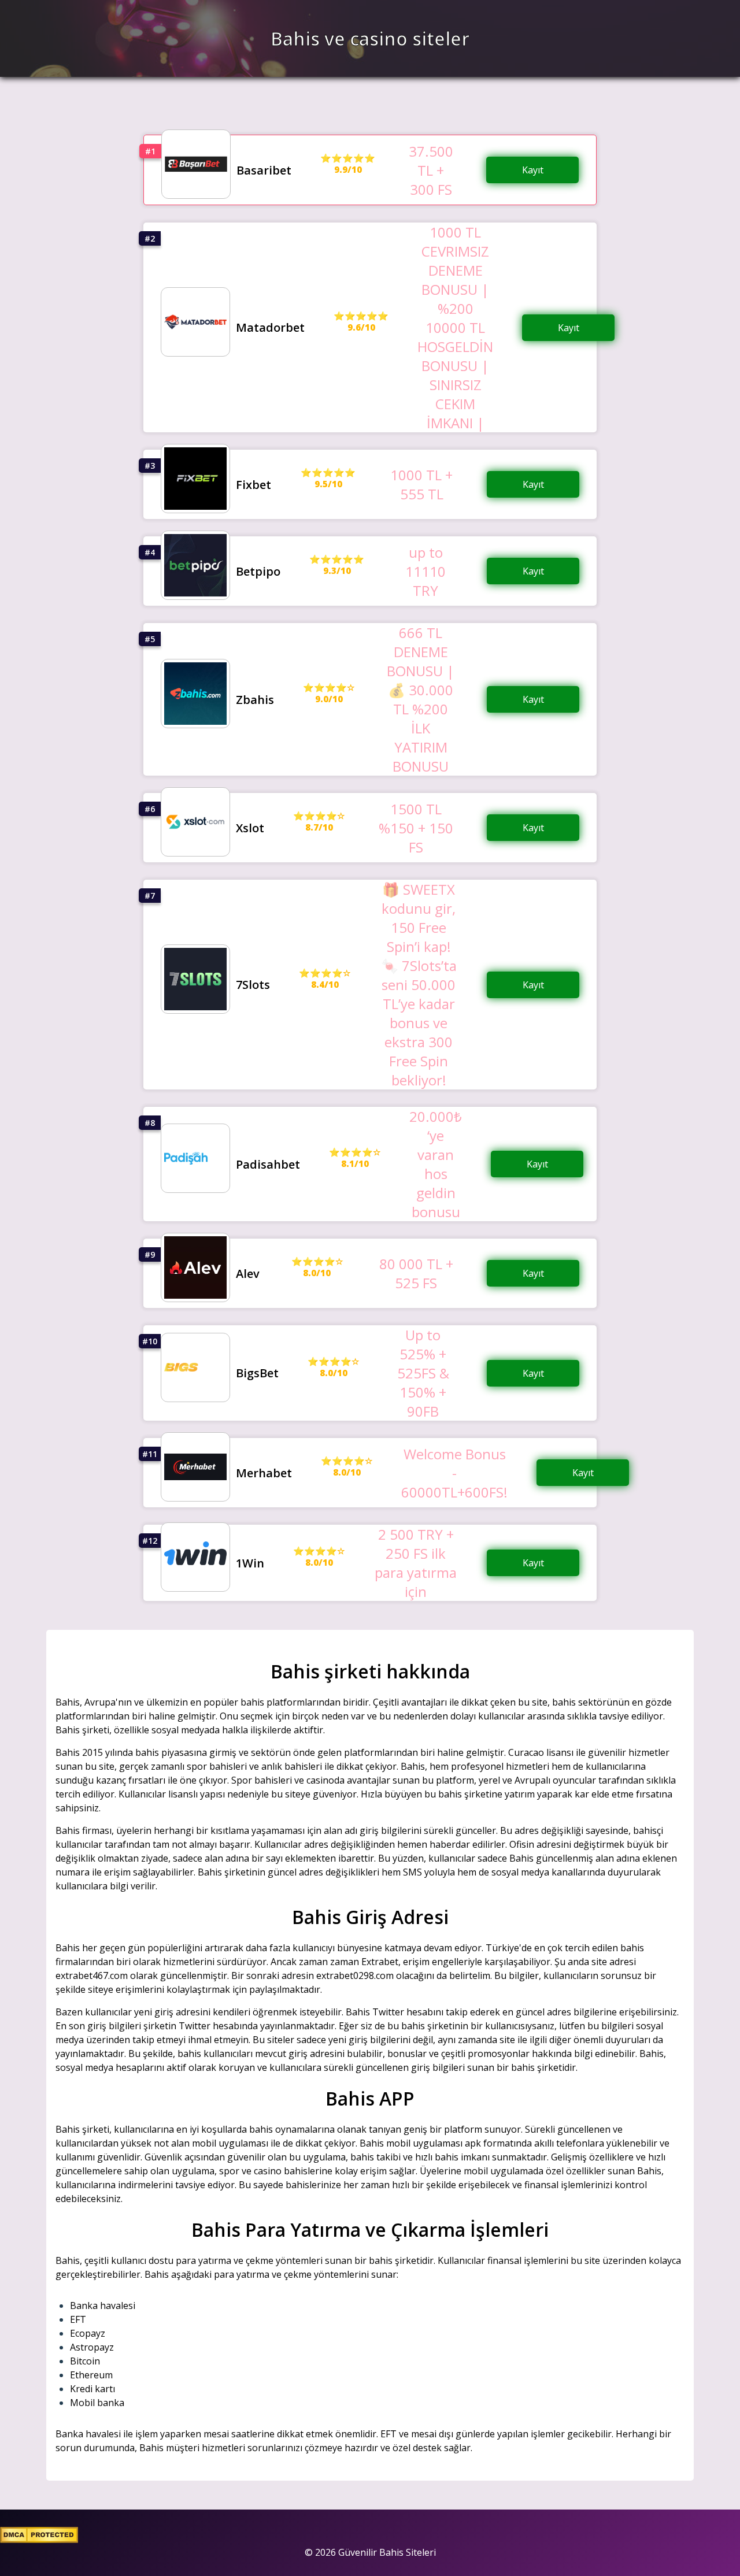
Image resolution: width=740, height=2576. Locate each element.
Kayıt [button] (533, 170)
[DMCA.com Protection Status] (39, 2540)
